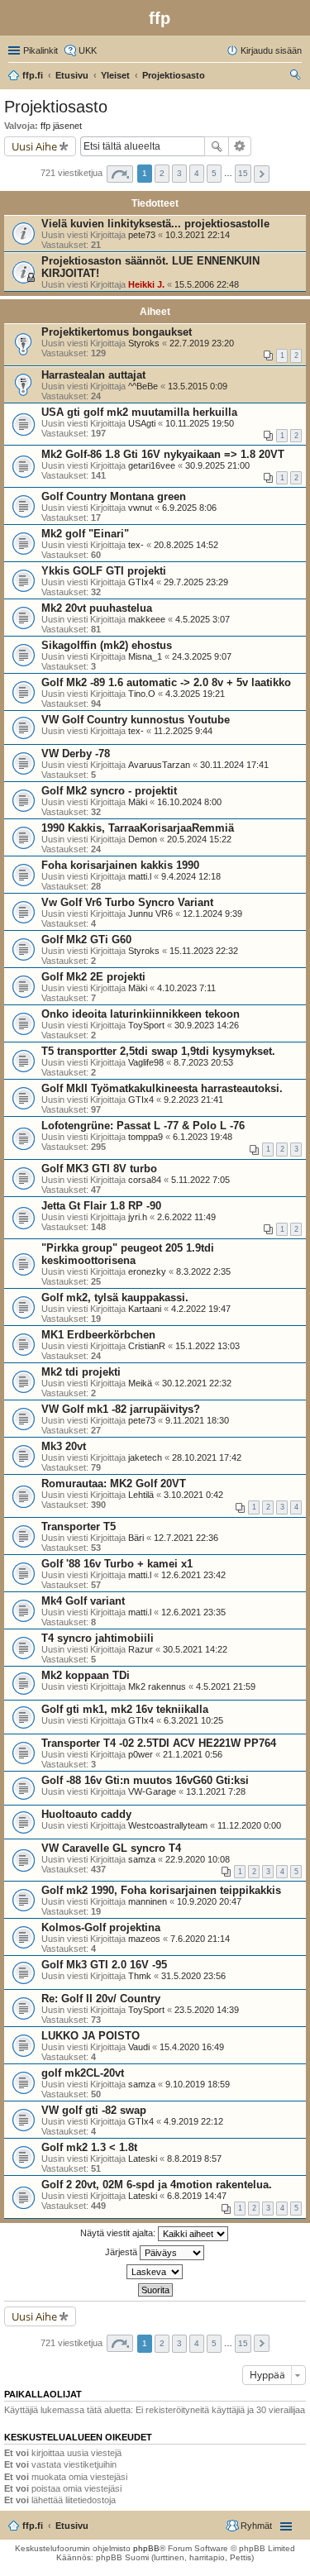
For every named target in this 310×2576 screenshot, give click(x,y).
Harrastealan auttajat (93, 375)
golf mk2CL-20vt (83, 2073)
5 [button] (214, 173)
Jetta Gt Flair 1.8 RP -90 (101, 1206)
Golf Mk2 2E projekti (93, 977)
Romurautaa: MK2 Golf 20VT (114, 1484)
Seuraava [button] (262, 174)
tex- (136, 545)
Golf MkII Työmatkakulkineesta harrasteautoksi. (162, 1088)
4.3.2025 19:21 (195, 694)
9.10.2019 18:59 (198, 2084)
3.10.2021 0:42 (193, 1495)
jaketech (145, 1457)
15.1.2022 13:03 (207, 1346)
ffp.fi (33, 2526)
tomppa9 (145, 1137)
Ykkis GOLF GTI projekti (104, 571)
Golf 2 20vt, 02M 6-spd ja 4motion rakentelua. (157, 2185)
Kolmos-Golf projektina (101, 1927)
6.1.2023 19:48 (203, 1137)
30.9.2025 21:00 (217, 465)
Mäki (138, 802)
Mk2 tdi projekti (81, 1372)
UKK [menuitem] (88, 50)
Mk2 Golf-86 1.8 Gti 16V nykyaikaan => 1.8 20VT (163, 454)
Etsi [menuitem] (297, 77)
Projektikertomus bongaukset (117, 332)
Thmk (140, 1976)
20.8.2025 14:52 (186, 545)
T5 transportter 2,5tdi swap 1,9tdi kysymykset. (158, 1051)
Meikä (140, 1383)
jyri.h (138, 1217)
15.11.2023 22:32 (204, 951)
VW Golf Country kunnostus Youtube (136, 720)
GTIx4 (141, 582)
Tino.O (142, 694)
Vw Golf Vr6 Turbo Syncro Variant (127, 902)
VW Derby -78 (76, 754)
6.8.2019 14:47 (197, 2196)
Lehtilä (141, 1495)
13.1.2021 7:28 (216, 1791)
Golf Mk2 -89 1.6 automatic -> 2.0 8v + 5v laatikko (166, 682)
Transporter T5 (79, 1527)
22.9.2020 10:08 (198, 1859)
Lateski (143, 2159)
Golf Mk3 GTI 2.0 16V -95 (104, 1965)
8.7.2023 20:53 (203, 1062)
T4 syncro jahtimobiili (98, 1638)
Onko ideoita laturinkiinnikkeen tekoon (141, 1014)
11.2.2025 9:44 (183, 731)
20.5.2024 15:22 (199, 839)
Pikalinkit (41, 50)
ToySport (146, 1025)
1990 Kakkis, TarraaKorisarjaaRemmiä (138, 828)
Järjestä (122, 2252)
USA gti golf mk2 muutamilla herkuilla (139, 412)
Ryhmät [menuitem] (256, 2526)
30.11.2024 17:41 (234, 765)
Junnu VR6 (150, 914)
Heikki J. (146, 284)
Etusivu (72, 2526)
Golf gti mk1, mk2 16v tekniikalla (125, 1709)
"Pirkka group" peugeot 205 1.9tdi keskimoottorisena (128, 1254)
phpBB (146, 2548)
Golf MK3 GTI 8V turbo (99, 1169)
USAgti (142, 423)
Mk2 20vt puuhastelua (97, 608)
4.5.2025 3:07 (203, 619)
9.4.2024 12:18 (191, 876)
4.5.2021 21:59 (226, 1686)
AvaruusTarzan (159, 765)
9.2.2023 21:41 (193, 1100)
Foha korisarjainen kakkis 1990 (120, 865)
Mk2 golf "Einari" (85, 534)
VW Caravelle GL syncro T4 (111, 1848)
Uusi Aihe (34, 146)
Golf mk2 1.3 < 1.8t (89, 2147)
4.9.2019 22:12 (193, 2121)
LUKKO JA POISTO (91, 2036)
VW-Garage (152, 1791)
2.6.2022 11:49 (186, 1217)
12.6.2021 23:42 (193, 1575)
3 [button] (179, 173)
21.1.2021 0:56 (193, 1754)
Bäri (136, 1538)
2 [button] (162, 173)
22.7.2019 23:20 (202, 343)
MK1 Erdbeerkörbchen (98, 1335)
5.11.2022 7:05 (200, 1180)
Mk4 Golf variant (83, 1601)
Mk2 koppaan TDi (86, 1675)
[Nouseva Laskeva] (155, 2272)
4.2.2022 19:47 (201, 1309)
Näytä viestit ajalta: (119, 2233)
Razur (141, 1649)
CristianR (147, 1346)
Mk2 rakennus (157, 1686)
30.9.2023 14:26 (207, 1025)
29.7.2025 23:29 (196, 582)
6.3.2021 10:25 (193, 1720)
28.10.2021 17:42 (207, 1457)
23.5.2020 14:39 (207, 2010)
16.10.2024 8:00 (189, 802)
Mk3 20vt (64, 1446)
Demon (143, 839)
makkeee (147, 619)
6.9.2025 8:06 (189, 508)
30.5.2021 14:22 (195, 1649)
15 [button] (243, 173)
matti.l (140, 876)
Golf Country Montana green (114, 496)
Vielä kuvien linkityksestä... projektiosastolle (155, 224)
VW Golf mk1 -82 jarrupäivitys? (121, 1409)
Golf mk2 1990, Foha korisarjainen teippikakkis (161, 1890)
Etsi (217, 146)
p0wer (141, 1754)
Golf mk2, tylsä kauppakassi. (115, 1298)
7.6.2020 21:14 (200, 1939)
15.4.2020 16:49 (192, 2047)
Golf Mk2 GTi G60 (86, 940)
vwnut (140, 508)
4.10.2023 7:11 (186, 988)
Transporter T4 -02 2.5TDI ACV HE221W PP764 (159, 1743)
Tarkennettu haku (240, 146)
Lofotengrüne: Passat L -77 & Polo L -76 (143, 1126)
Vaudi (139, 2047)
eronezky (147, 1271)
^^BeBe (143, 386)
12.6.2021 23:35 (193, 1612)
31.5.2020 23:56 (193, 1976)
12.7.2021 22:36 (186, 1538)
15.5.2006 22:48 (207, 284)
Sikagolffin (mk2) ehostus (107, 645)
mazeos (144, 1939)
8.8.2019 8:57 (194, 2159)
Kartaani (145, 1309)
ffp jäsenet (61, 126)
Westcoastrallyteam (168, 1825)
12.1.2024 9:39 (212, 914)
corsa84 (145, 1180)
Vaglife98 (146, 1062)
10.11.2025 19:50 (200, 423)
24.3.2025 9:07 (202, 656)
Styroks (144, 343)
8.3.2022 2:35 (203, 1271)
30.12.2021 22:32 (197, 1383)
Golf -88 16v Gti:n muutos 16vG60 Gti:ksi (145, 1780)
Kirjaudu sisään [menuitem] (271, 50)
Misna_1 (145, 656)
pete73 (142, 235)
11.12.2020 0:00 (249, 1825)
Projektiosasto (56, 107)
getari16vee (152, 465)
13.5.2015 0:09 (198, 386)
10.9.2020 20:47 (209, 1901)
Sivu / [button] (120, 174)
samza (142, 1859)
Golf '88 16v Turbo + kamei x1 (117, 1564)
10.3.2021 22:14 (198, 235)
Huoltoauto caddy (86, 1814)
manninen (148, 1901)
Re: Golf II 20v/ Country (101, 1999)
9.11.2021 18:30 (197, 1420)
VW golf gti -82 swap (94, 2110)
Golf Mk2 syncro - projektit (109, 791)
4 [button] (197, 173)
